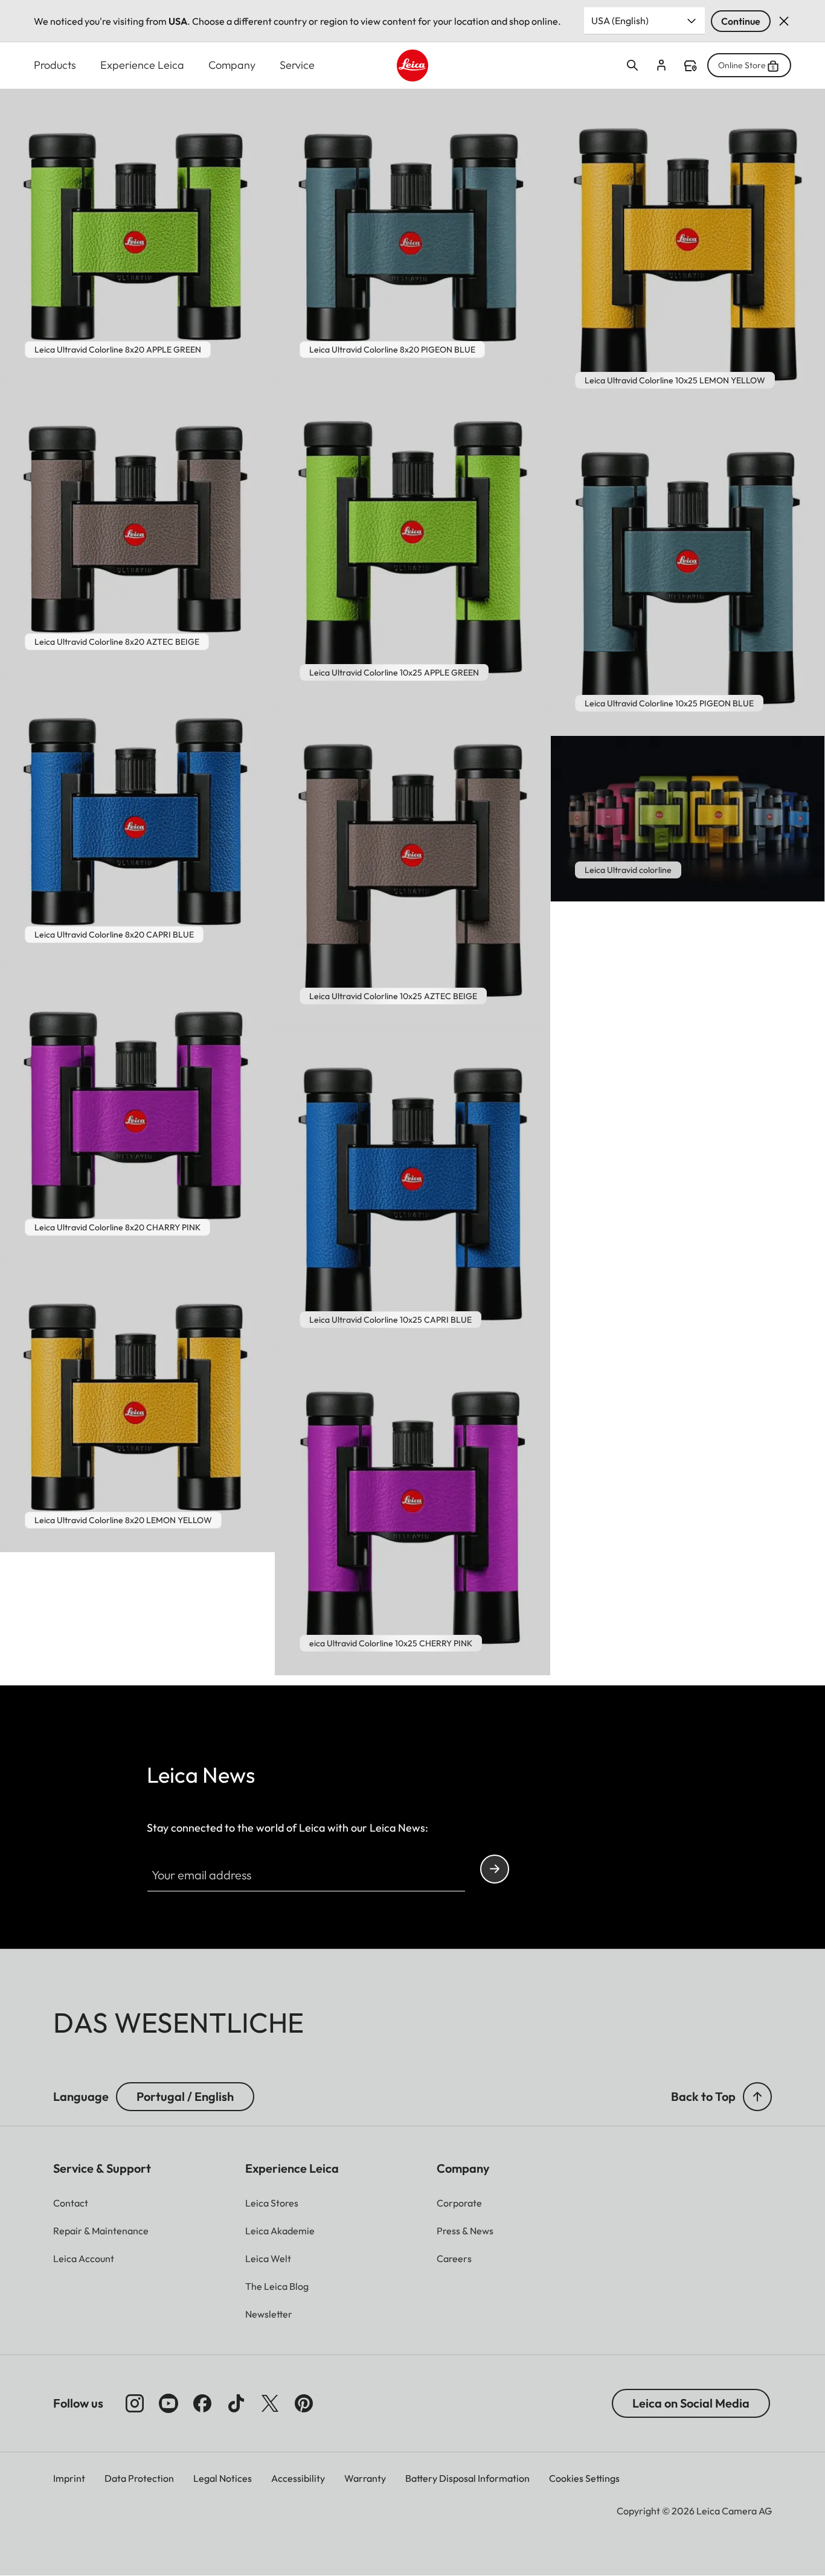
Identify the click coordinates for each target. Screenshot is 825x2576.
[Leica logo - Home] (413, 66)
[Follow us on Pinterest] (304, 2403)
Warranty (365, 2478)
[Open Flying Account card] (661, 65)
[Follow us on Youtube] (169, 2403)
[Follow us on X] (270, 2403)
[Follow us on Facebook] (202, 2403)
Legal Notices (223, 2478)
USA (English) (620, 21)
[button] (757, 2097)
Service (297, 65)
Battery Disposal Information (467, 2478)
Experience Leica (142, 65)
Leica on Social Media (691, 2403)
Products (55, 65)
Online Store (742, 65)
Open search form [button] (632, 65)
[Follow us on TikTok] (236, 2403)
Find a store (690, 66)
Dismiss (784, 21)
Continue (741, 21)
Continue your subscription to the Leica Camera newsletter (495, 1869)
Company (232, 65)
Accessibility (298, 2478)
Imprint (69, 2478)
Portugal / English (185, 2096)
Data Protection (139, 2478)
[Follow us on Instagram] (135, 2403)
